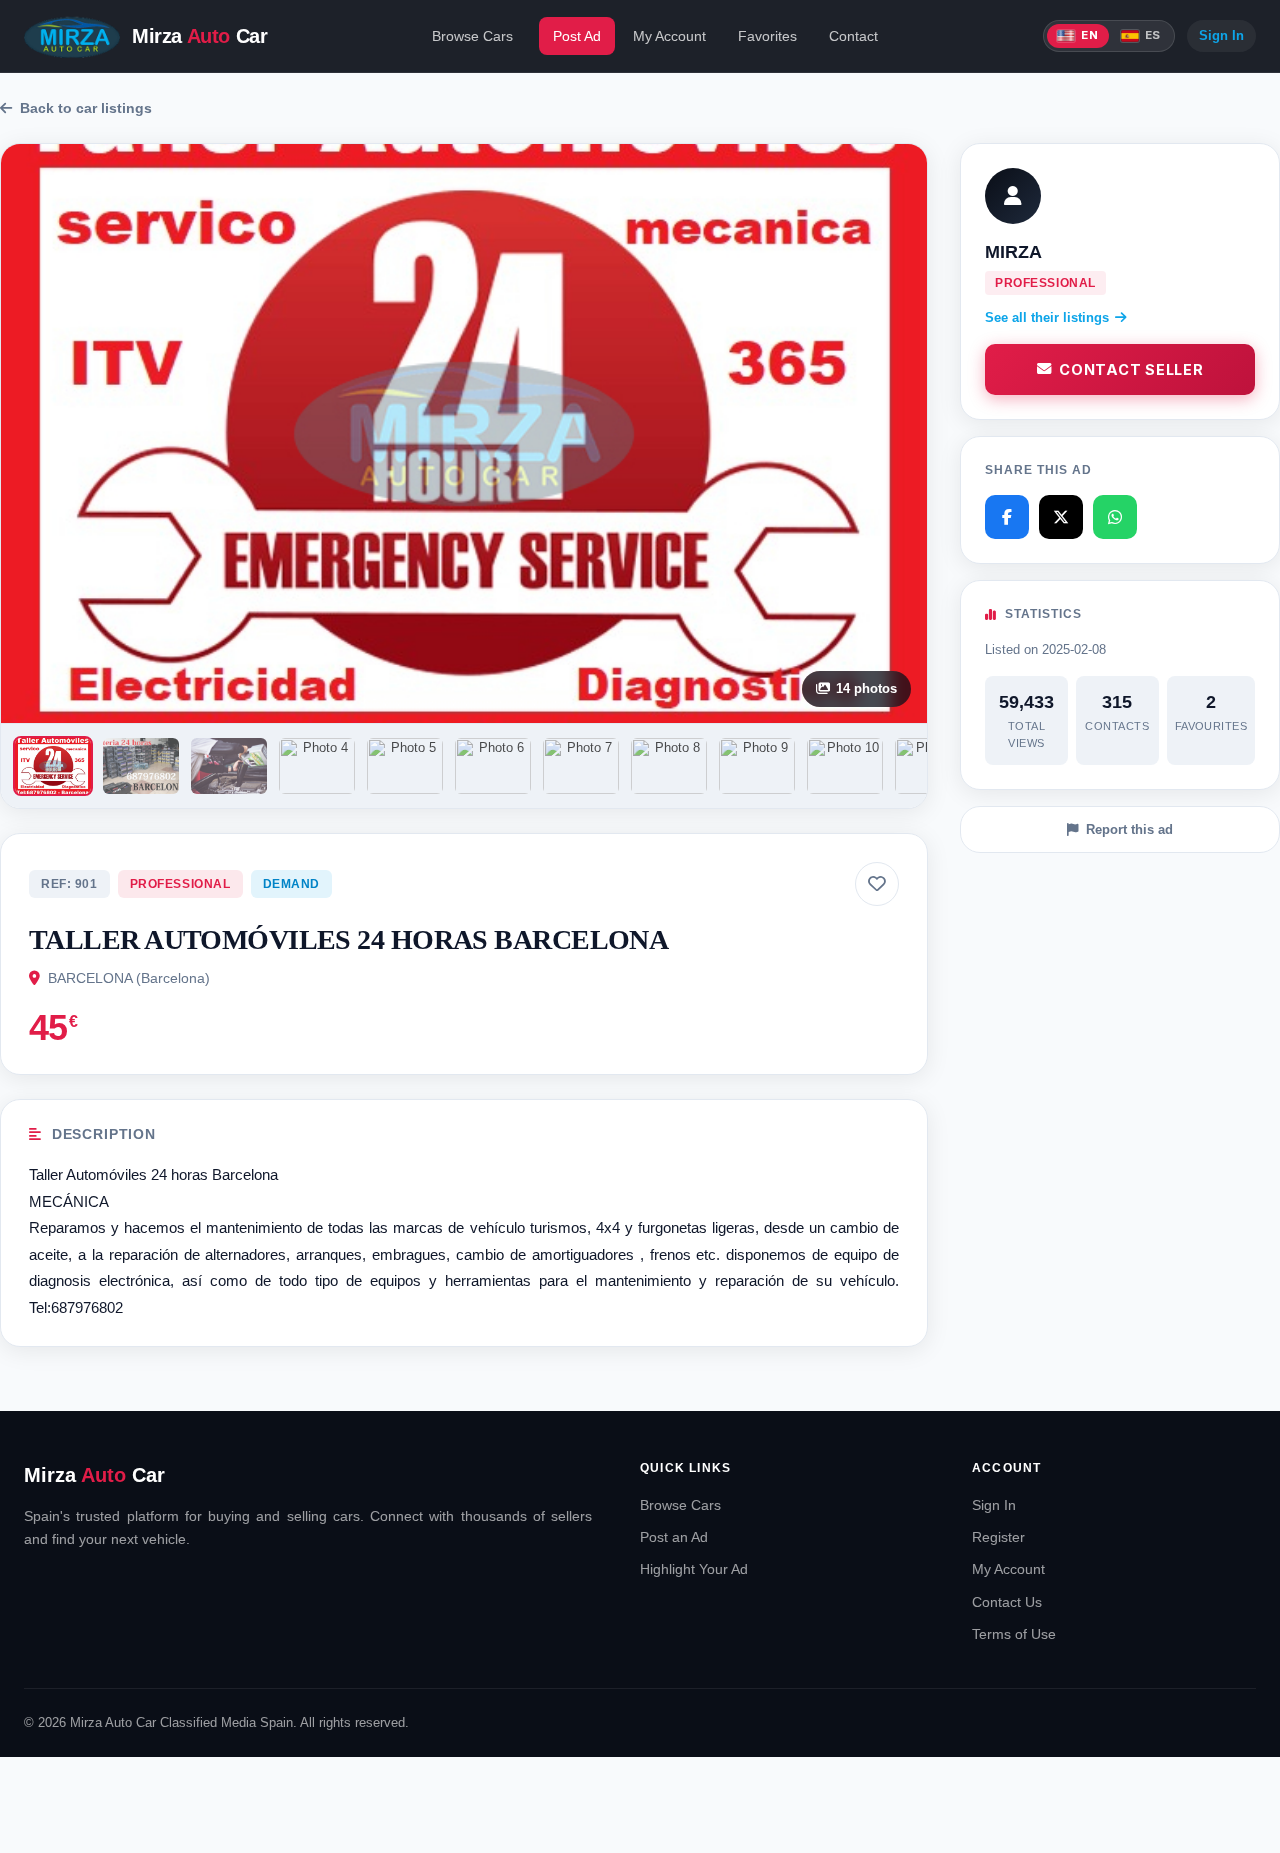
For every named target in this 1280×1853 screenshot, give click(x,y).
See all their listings (1047, 317)
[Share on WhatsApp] (1115, 517)
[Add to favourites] (877, 884)
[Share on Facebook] (1007, 517)
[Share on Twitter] (1061, 517)
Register (998, 1537)
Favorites (767, 36)
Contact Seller (1131, 369)
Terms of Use (1014, 1634)
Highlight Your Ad (694, 1569)
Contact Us (1007, 1602)
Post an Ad (674, 1537)
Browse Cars (472, 36)
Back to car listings (86, 108)
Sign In (1221, 35)
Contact (853, 36)
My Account (669, 36)
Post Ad (577, 36)
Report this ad (1129, 829)
